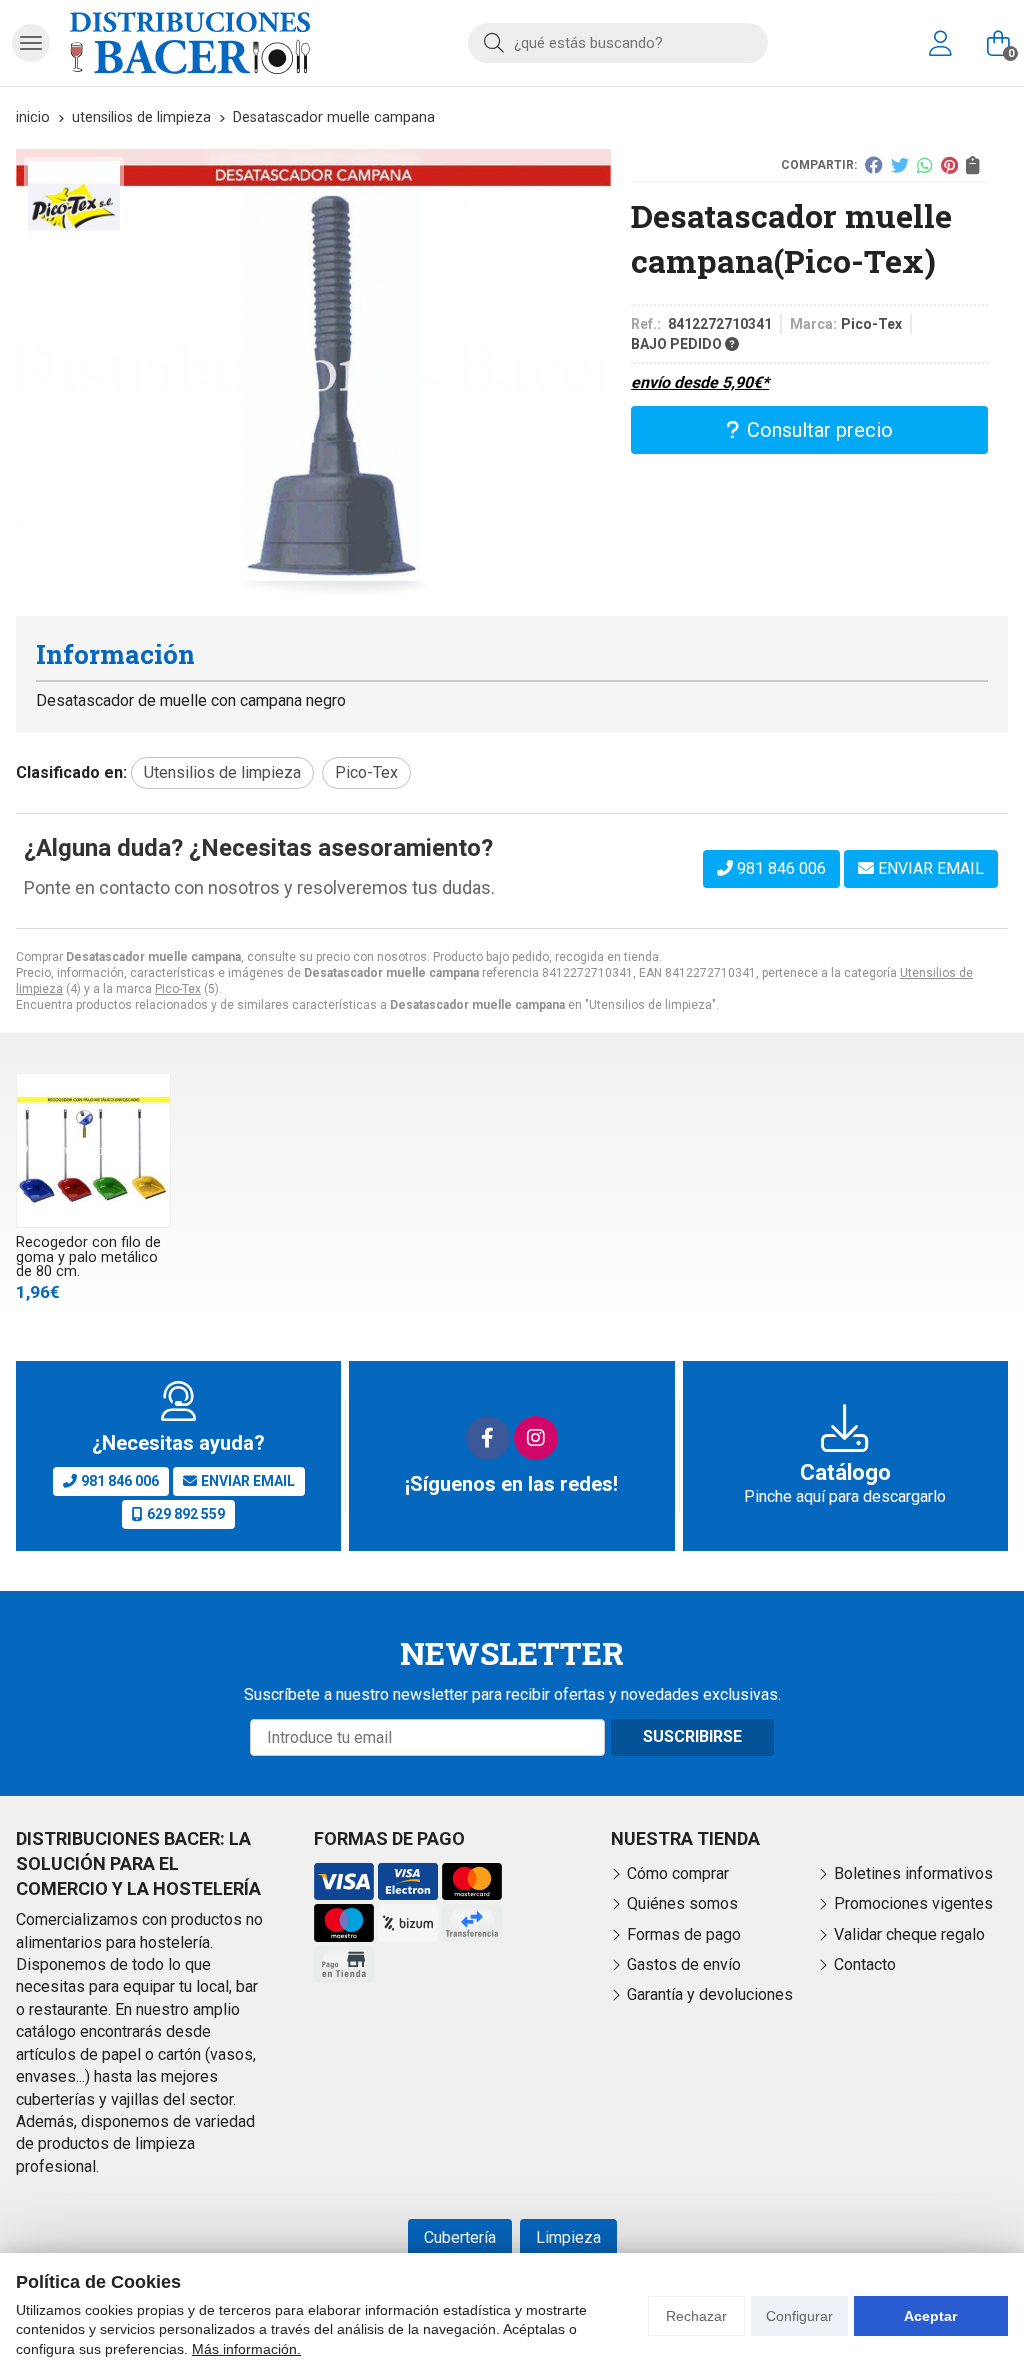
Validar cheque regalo (909, 1934)
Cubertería (460, 2237)
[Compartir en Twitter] (900, 165)
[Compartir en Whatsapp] (925, 165)
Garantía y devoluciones (710, 1994)
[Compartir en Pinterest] (949, 165)
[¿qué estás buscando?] (618, 42)
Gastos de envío (684, 1964)
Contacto (865, 1964)
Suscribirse (692, 1736)
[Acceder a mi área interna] (940, 43)
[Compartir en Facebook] (874, 165)
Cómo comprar (678, 1873)
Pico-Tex (178, 989)
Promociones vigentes (913, 1903)
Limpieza (568, 2237)
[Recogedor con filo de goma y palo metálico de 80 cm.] (93, 1150)
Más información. (246, 2349)
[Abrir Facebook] (488, 1438)
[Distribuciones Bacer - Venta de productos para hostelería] (190, 43)
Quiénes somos (682, 1903)
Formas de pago (684, 1934)
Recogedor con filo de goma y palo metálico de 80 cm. (88, 1257)
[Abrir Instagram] (536, 1438)
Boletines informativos (913, 1873)
